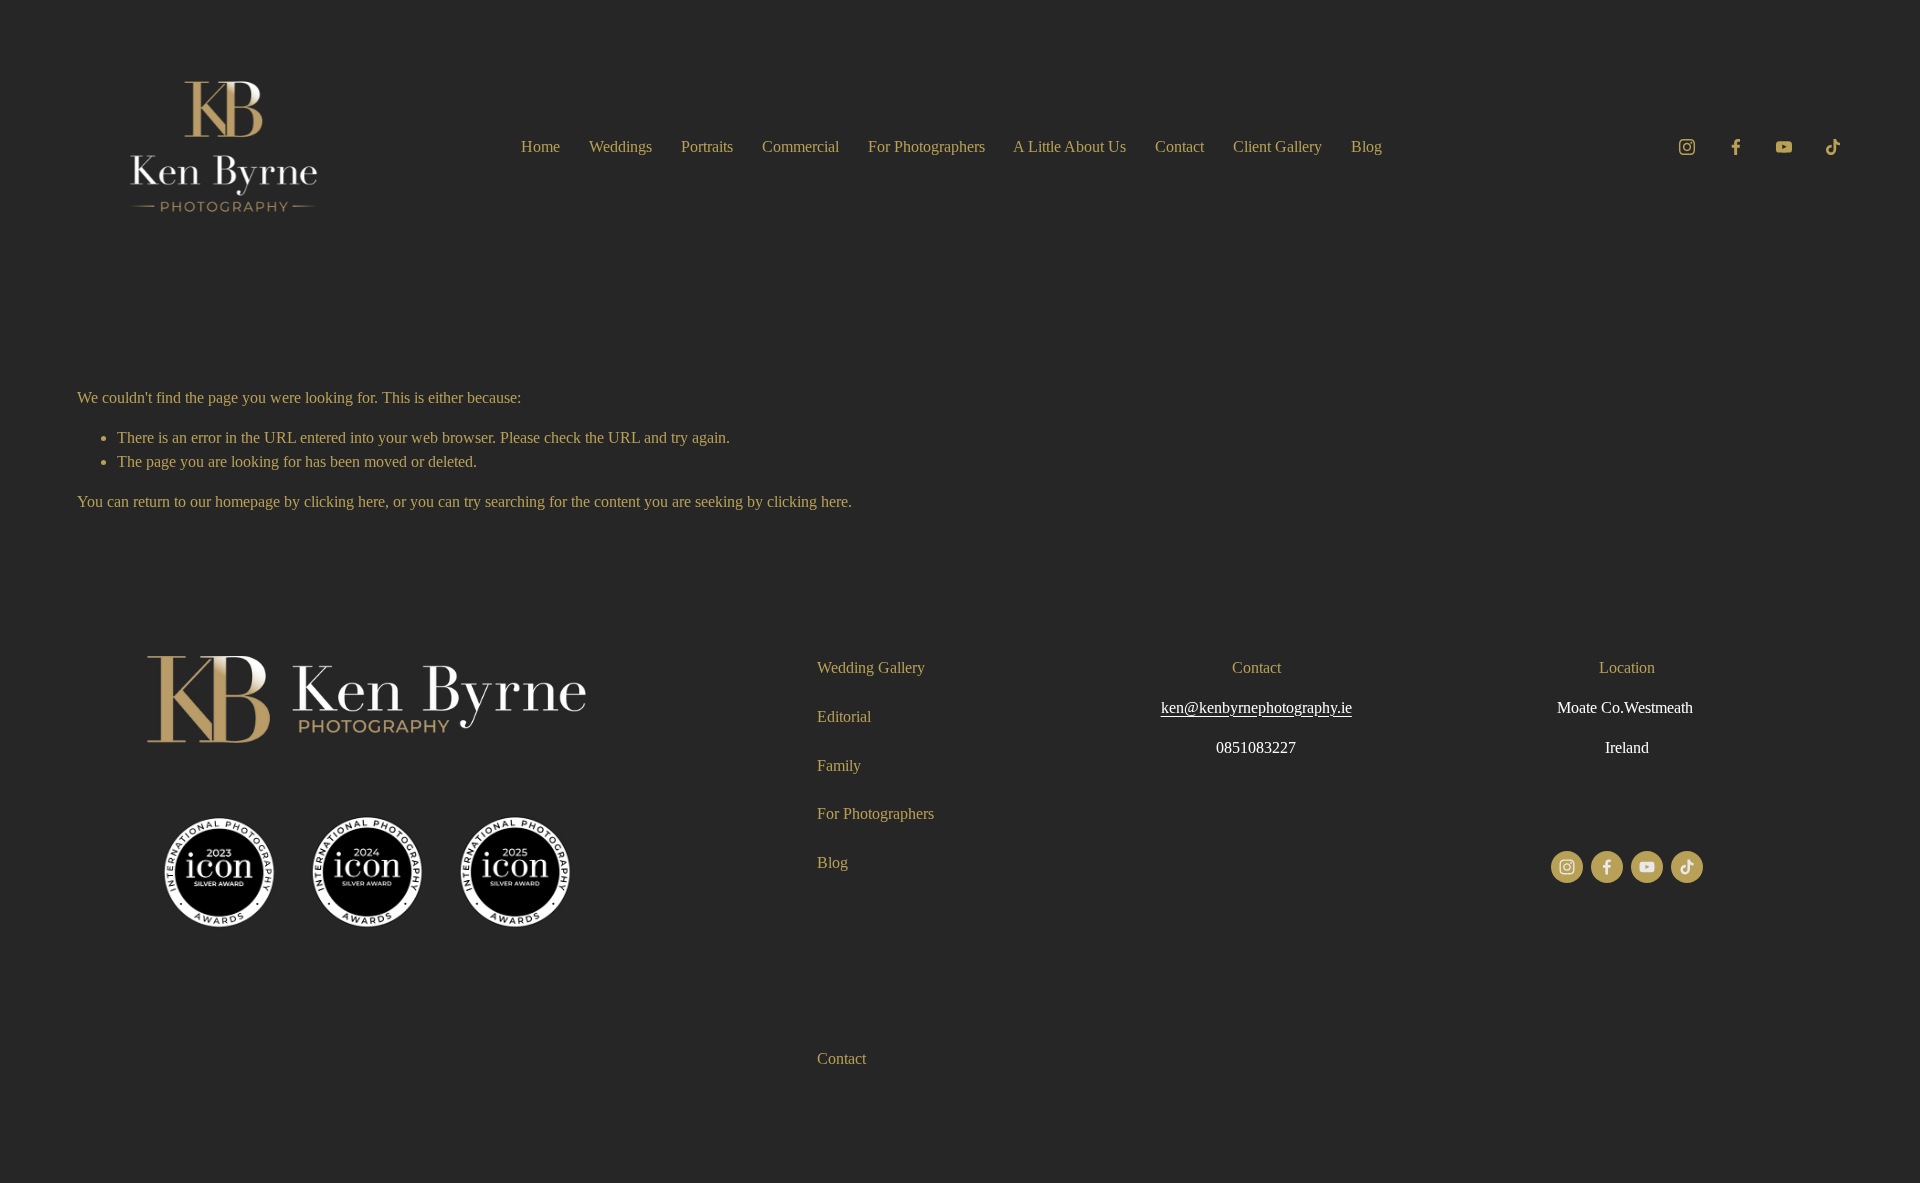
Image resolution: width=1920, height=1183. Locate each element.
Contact (1179, 146)
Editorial (844, 716)
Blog (1366, 146)
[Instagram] (1687, 147)
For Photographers (926, 146)
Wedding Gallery (871, 667)
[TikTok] (1833, 147)
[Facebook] (1736, 147)
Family (839, 765)
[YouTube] (1784, 147)
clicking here (344, 501)
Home (540, 146)
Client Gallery (1277, 146)
